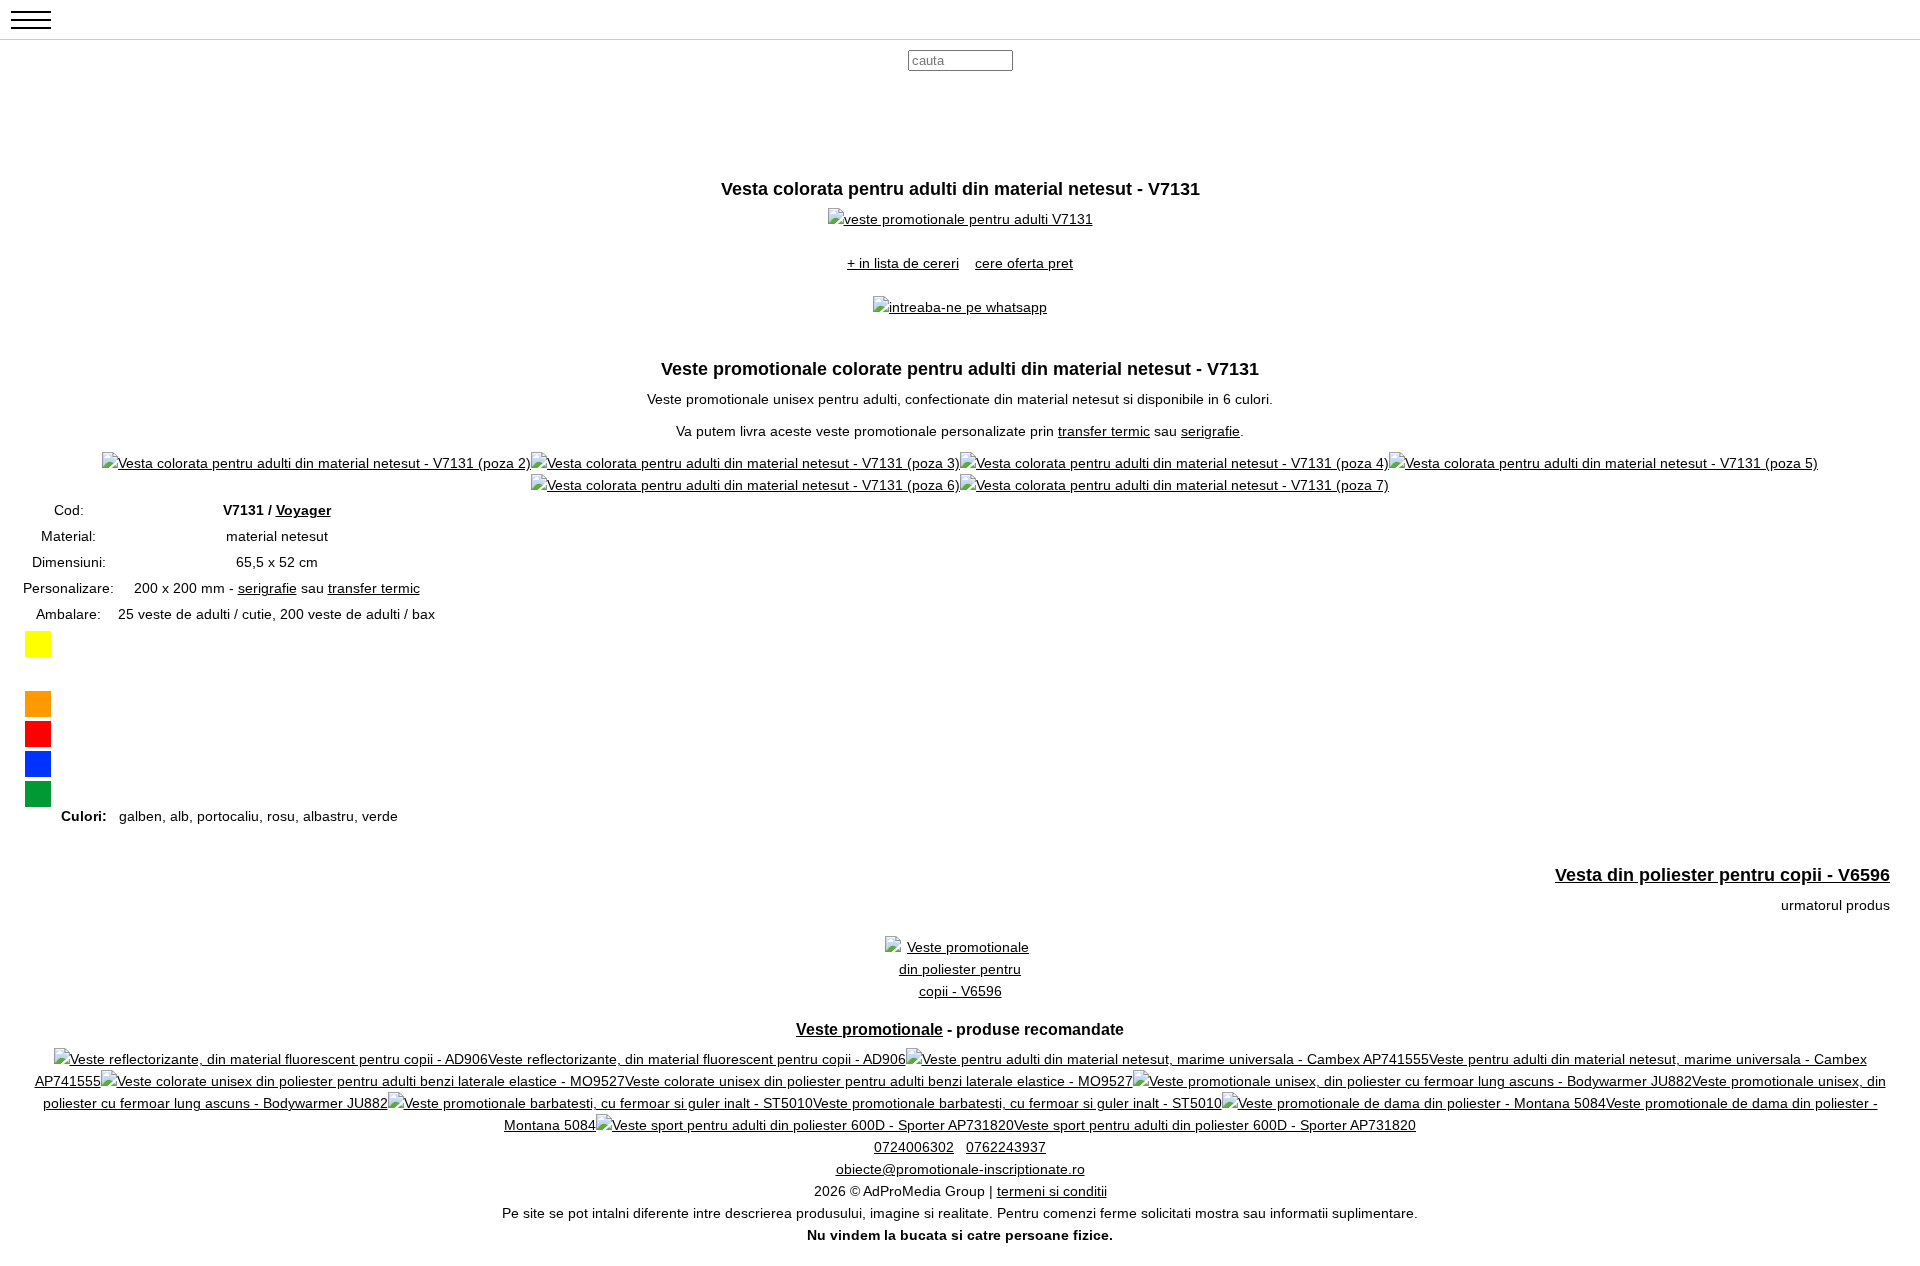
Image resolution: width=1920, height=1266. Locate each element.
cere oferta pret (1024, 263)
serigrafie (1210, 431)
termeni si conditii (1052, 1191)
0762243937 (1006, 1147)
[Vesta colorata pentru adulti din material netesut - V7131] (960, 219)
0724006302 (914, 1147)
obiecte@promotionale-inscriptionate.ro (960, 1169)
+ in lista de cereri (903, 263)
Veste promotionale (869, 1029)
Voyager (303, 510)
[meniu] (31, 31)
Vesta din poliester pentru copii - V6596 (1722, 875)
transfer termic (1104, 431)
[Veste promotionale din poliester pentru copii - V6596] (960, 991)
